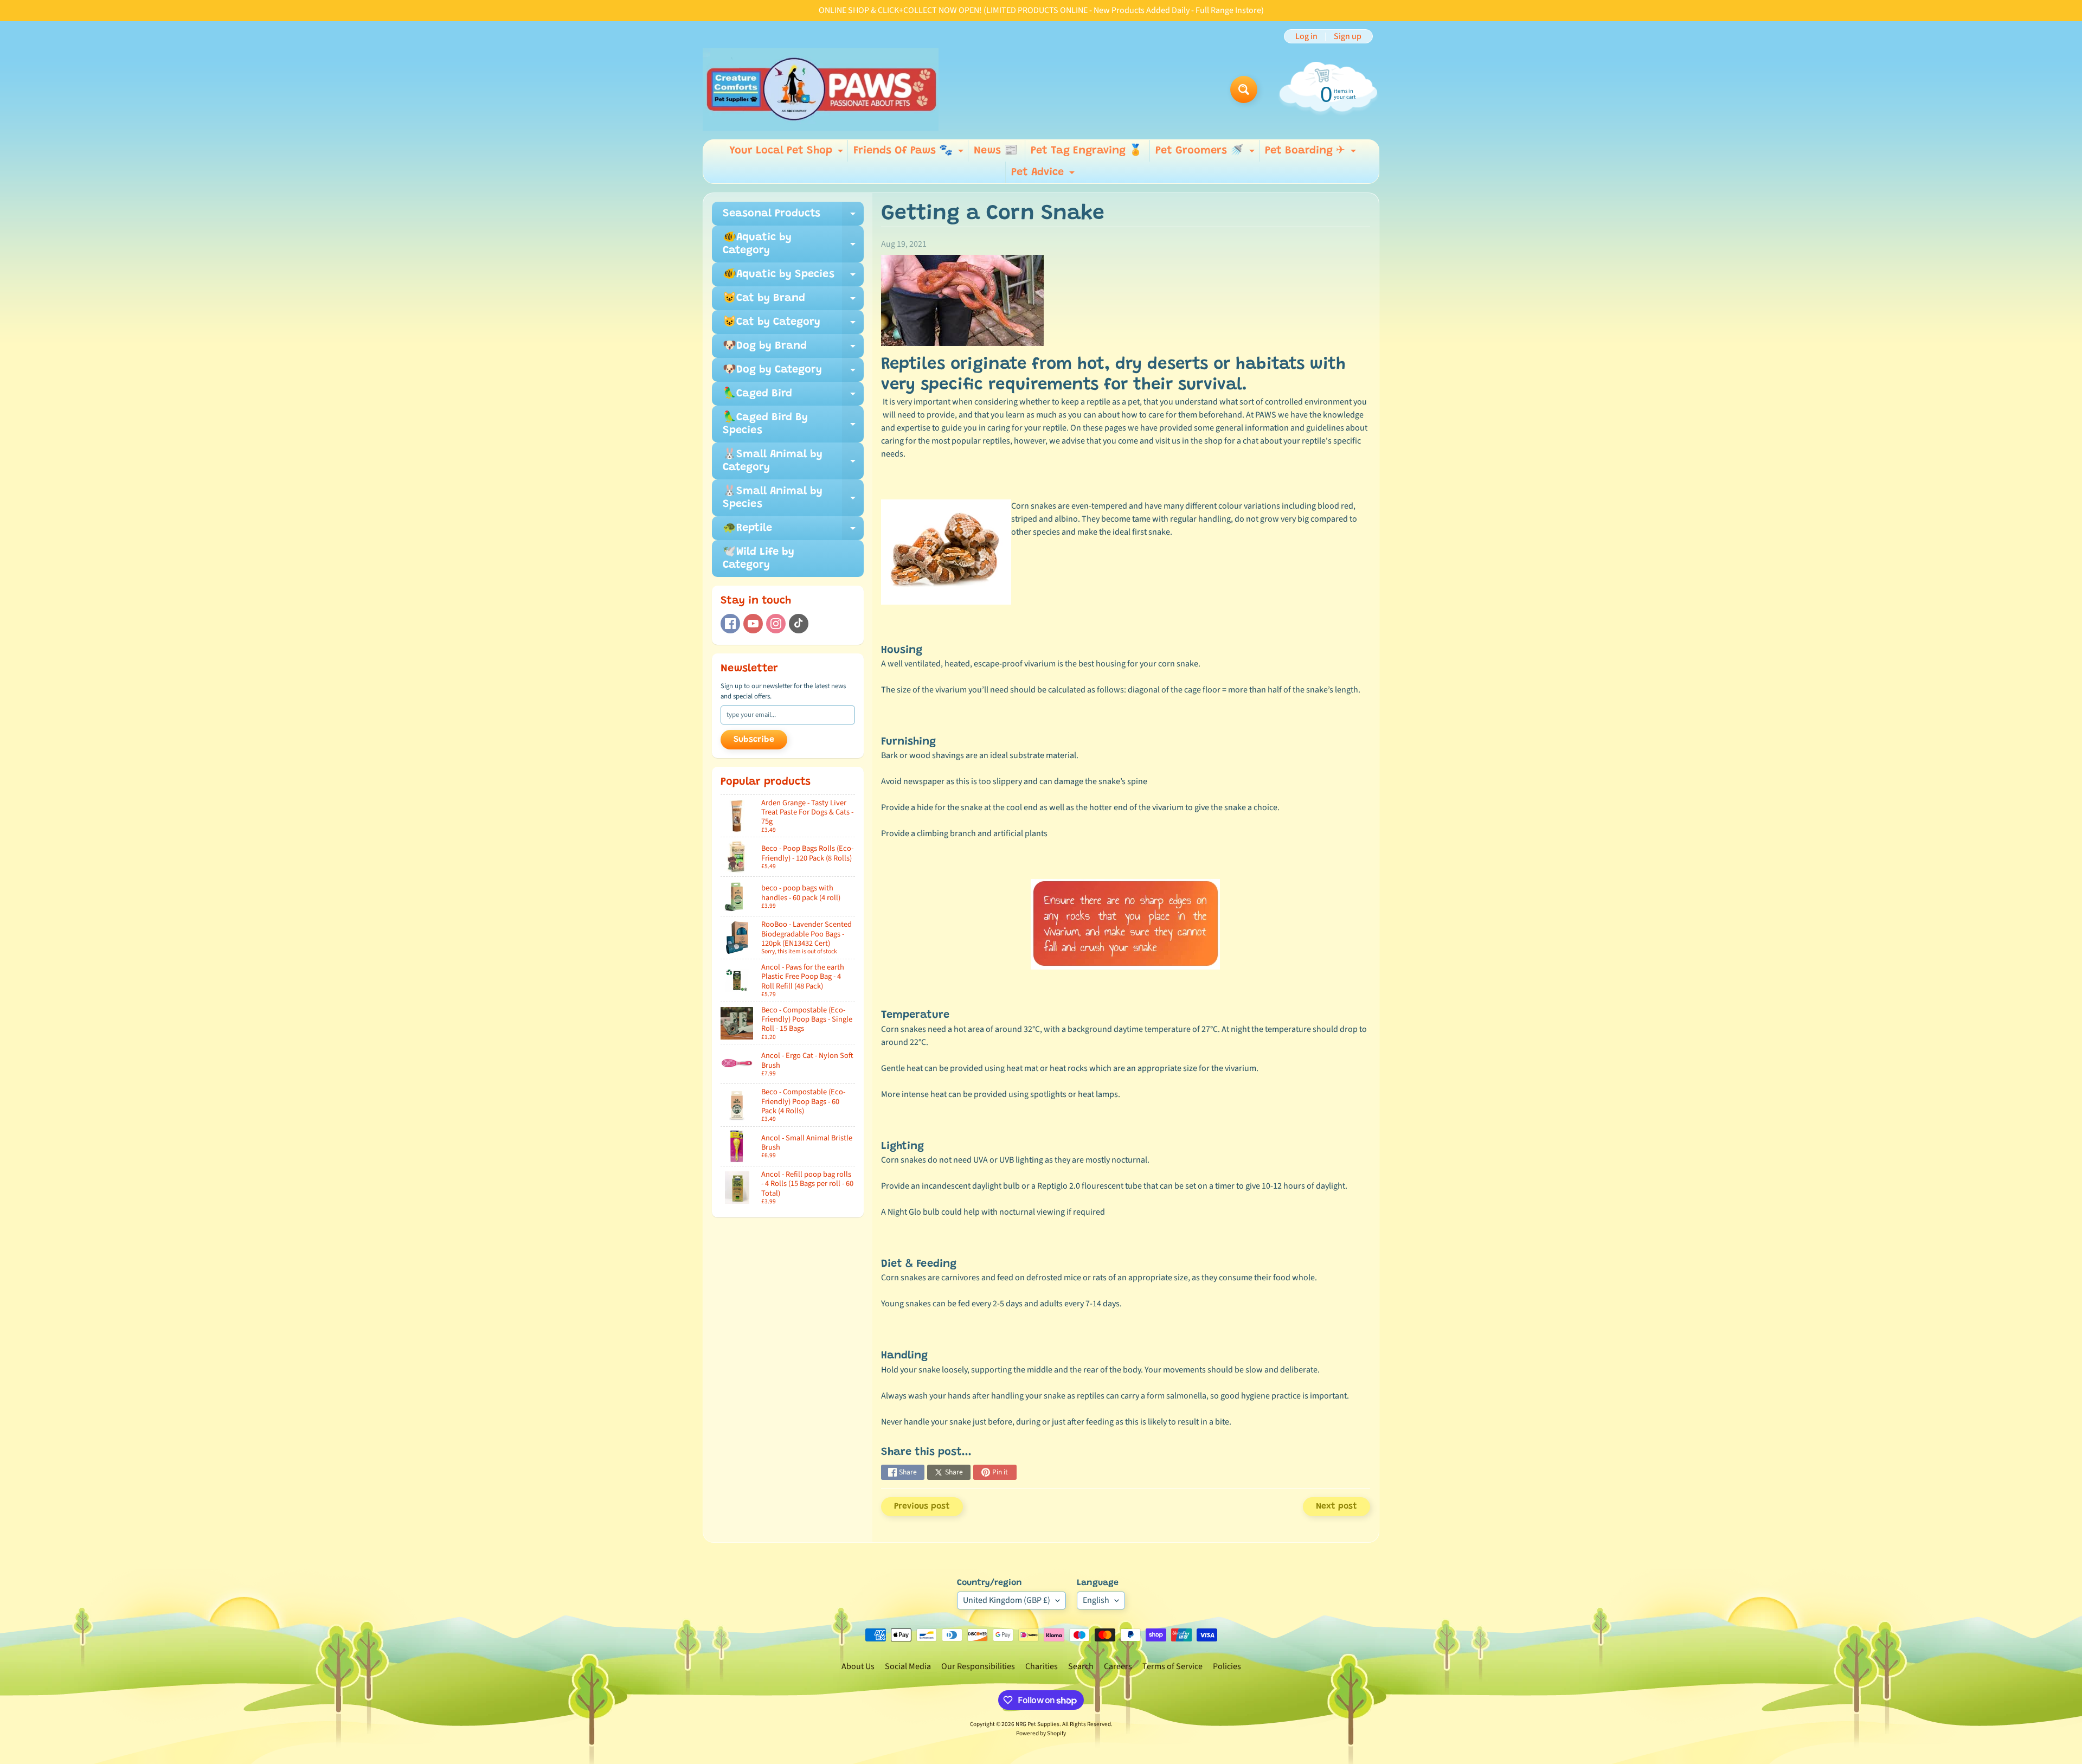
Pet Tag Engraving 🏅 (1087, 151)
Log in (1306, 36)
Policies (1227, 1666)
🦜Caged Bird (793, 397)
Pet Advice (1044, 175)
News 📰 (996, 151)
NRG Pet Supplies (1037, 1724)
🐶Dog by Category (793, 373)
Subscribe (754, 740)
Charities (1042, 1666)
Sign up (1348, 36)
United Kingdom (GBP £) (1007, 1600)
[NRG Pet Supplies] (821, 89)
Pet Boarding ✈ (1312, 153)
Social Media (908, 1666)
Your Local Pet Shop (788, 153)
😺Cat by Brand (793, 302)
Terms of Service (1172, 1666)
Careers (1118, 1666)
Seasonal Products (793, 217)
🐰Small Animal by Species (793, 498)
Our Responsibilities (978, 1666)
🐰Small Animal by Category (793, 461)
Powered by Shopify (1041, 1733)
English (1096, 1600)
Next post (1336, 1506)
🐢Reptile (793, 531)
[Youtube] (753, 624)
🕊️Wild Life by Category (759, 559)
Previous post (922, 1506)
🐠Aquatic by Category (793, 245)
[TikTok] (799, 624)
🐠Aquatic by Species (793, 278)
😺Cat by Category (793, 325)
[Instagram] (776, 624)
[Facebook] (730, 624)
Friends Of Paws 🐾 (910, 153)
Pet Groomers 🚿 (1206, 153)
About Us (858, 1666)
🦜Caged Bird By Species (793, 425)
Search (1081, 1666)
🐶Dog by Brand (793, 349)
